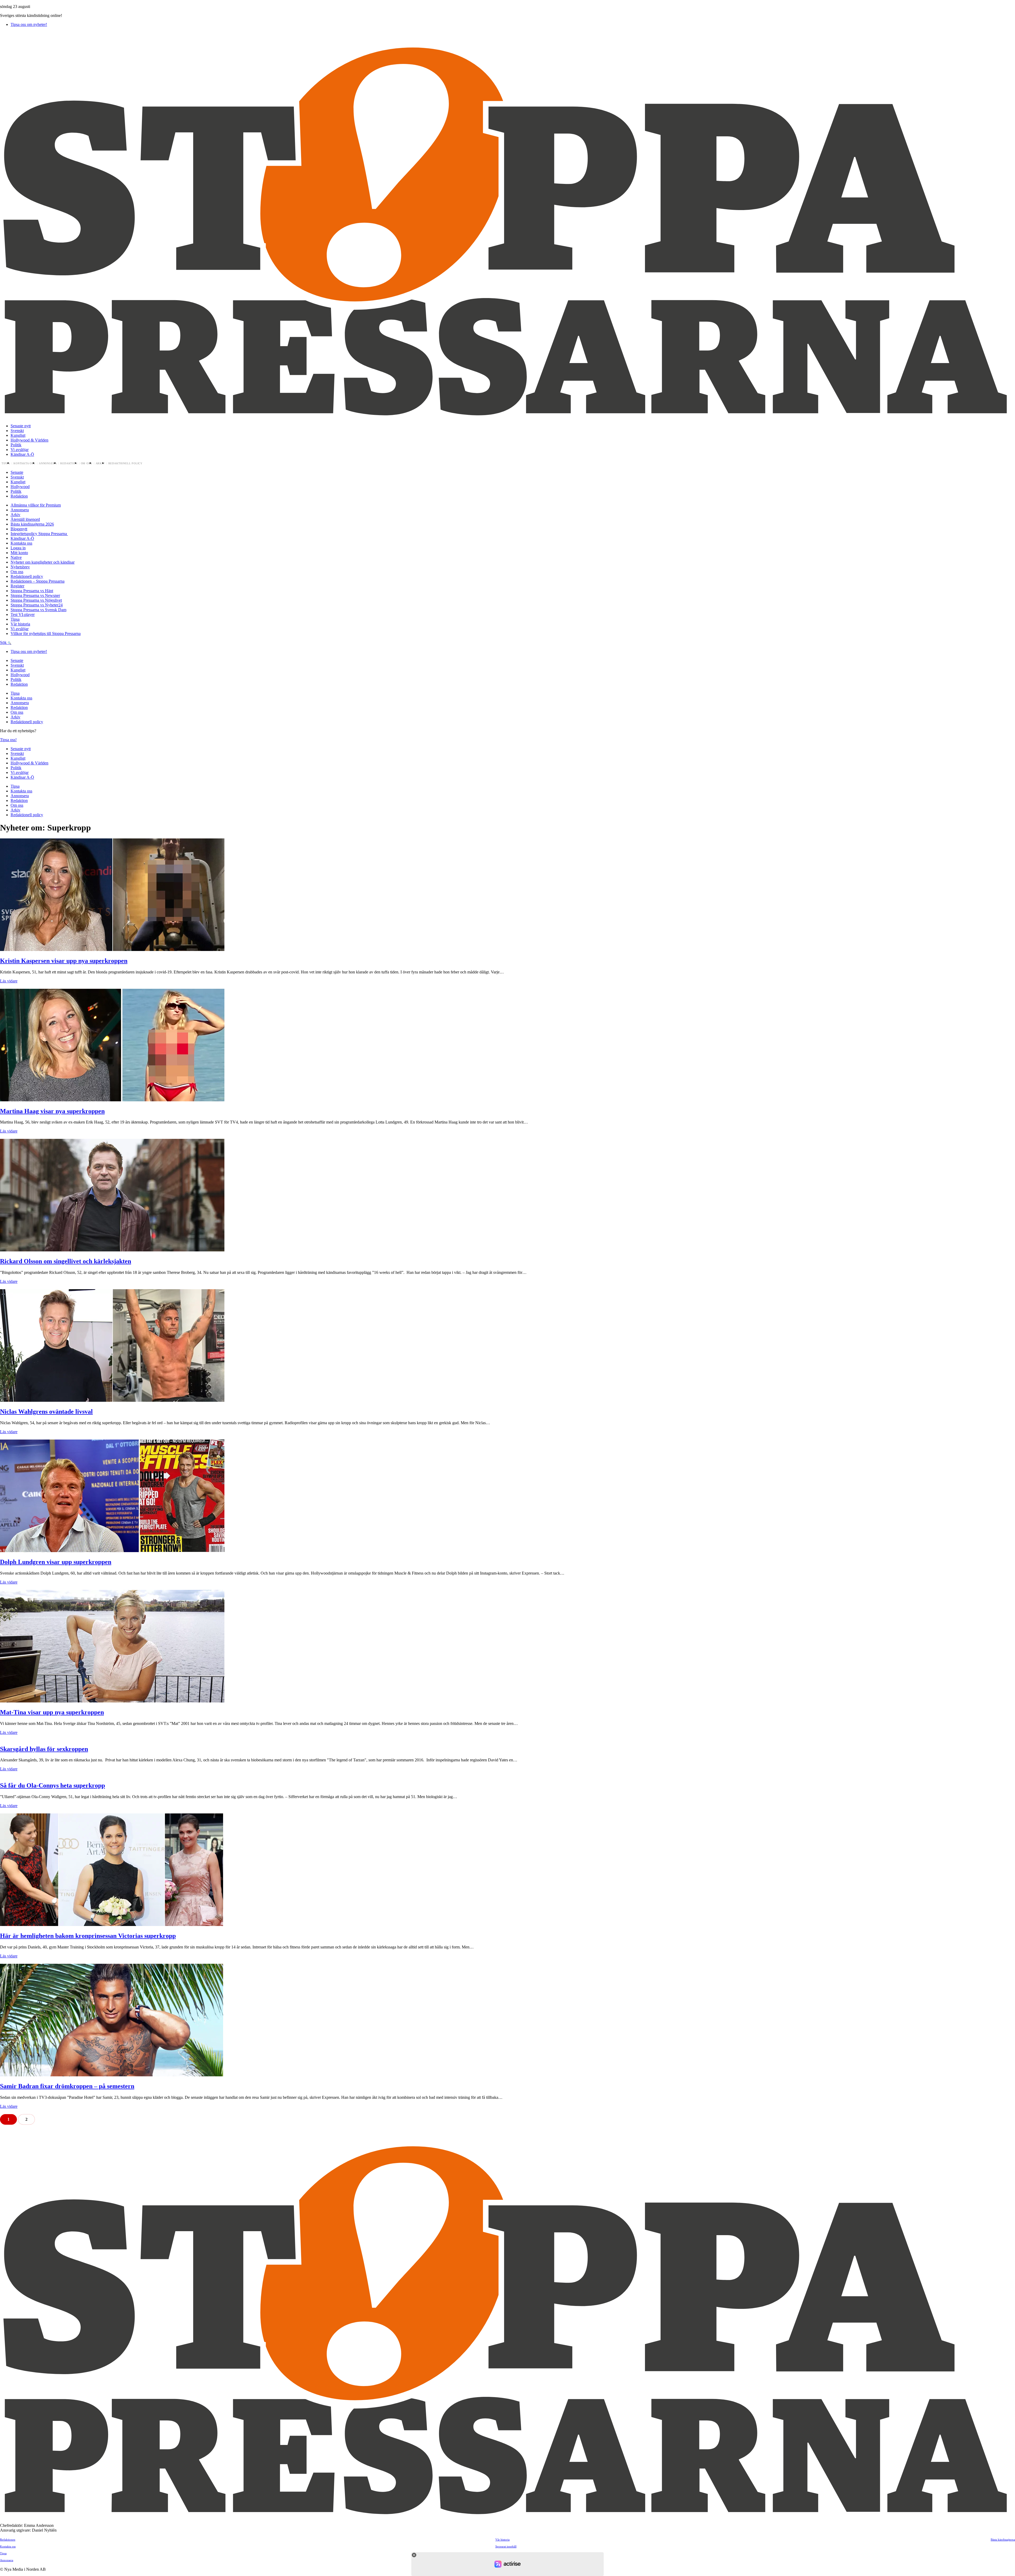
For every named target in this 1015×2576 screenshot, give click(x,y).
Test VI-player (23, 614)
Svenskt (17, 431)
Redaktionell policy (126, 463)
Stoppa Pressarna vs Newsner (35, 595)
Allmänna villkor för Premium (36, 505)
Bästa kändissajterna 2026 (32, 524)
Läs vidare (9, 981)
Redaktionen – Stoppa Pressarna (38, 581)
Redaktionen (8, 2540)
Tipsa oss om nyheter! (29, 24)
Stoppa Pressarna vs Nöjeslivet (36, 600)
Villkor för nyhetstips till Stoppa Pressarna (46, 633)
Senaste (17, 472)
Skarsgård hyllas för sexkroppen (44, 1749)
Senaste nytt (21, 426)
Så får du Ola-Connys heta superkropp (52, 1785)
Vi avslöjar (20, 450)
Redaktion (69, 463)
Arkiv (100, 463)
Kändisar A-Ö (22, 454)
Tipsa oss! (8, 740)
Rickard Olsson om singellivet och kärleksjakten (66, 1261)
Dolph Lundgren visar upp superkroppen (56, 1562)
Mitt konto (19, 553)
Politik (16, 445)
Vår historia (20, 624)
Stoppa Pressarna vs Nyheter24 (37, 605)
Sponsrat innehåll (506, 2546)
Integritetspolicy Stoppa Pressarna (39, 534)
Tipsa (6, 463)
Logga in (18, 548)
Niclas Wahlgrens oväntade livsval (46, 1412)
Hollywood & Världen (29, 440)
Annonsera (48, 463)
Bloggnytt (19, 529)
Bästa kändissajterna (1003, 2540)
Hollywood (20, 487)
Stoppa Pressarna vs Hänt (32, 591)
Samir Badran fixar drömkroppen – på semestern (67, 2086)
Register (17, 586)
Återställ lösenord (25, 519)
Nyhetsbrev (20, 567)
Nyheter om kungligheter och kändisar (43, 562)
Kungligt (18, 435)
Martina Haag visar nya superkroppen (52, 1111)
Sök (4, 642)
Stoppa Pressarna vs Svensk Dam (38, 610)
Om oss (87, 463)
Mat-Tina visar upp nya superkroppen (52, 1712)
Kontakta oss (24, 463)
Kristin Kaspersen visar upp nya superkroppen (64, 961)
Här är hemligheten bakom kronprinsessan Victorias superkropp (88, 1936)
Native (16, 557)
